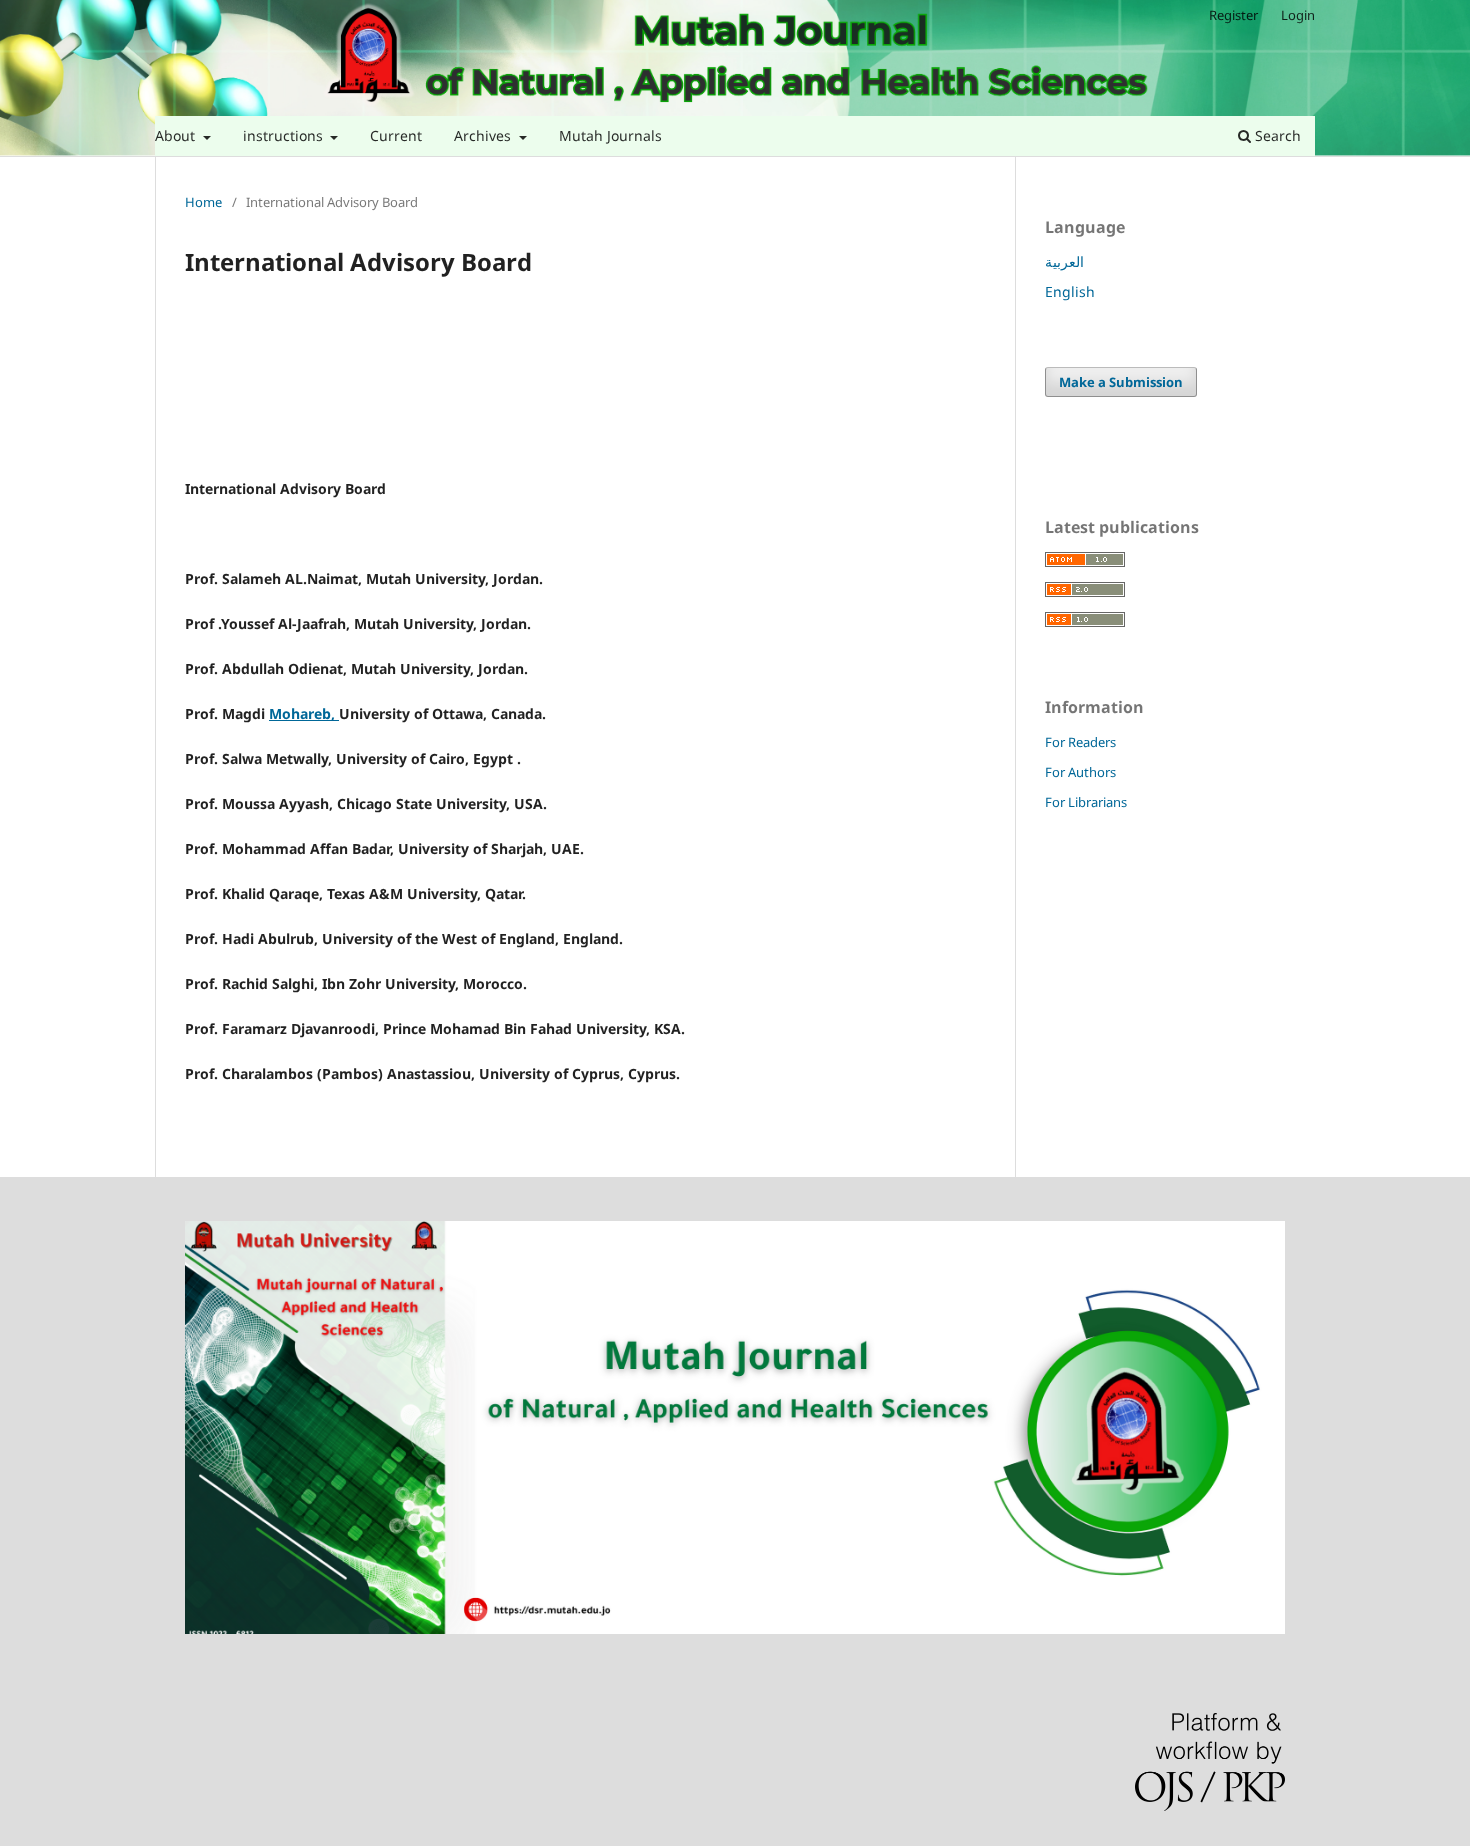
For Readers (1080, 742)
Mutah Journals (610, 135)
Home (203, 202)
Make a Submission (1121, 382)
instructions (285, 135)
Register (1233, 15)
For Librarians (1086, 802)
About (177, 135)
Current (396, 135)
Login (1298, 15)
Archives (484, 135)
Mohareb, (304, 713)
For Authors (1080, 772)
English (1070, 291)
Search (1276, 135)
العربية (1064, 261)
